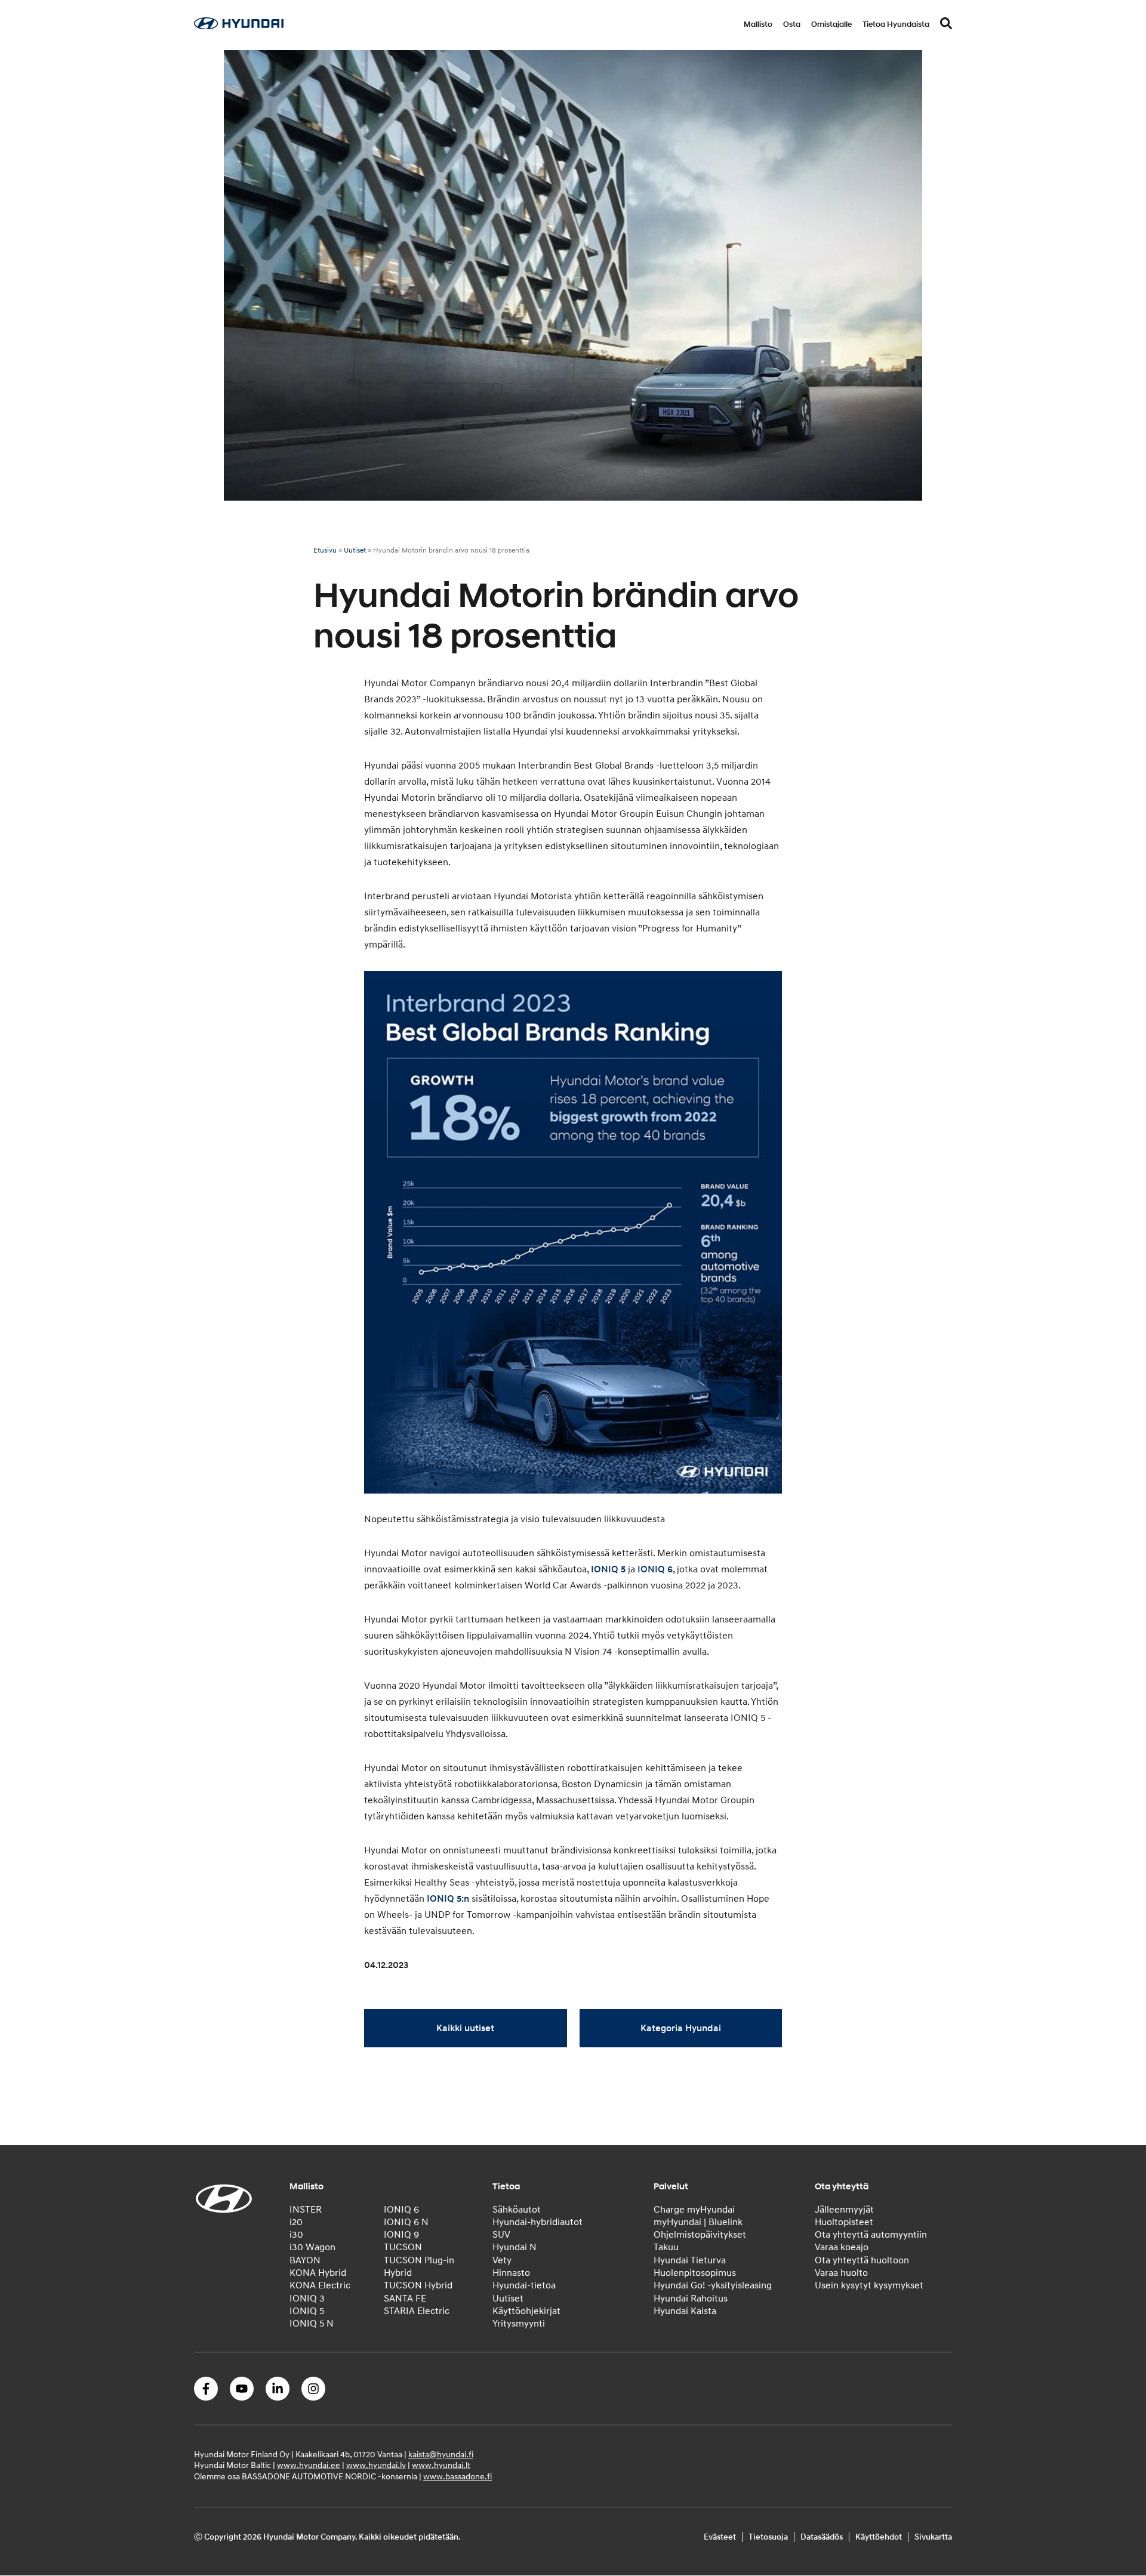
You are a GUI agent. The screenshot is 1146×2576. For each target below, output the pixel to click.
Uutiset (355, 550)
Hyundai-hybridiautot (537, 2222)
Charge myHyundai (694, 2210)
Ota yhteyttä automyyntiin (871, 2235)
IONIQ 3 (307, 2299)
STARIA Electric (417, 2311)
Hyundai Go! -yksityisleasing (713, 2286)
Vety (502, 2260)
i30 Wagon (312, 2248)
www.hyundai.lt (441, 2466)
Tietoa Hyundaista (896, 24)
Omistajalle (831, 24)
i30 (296, 2235)
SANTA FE (405, 2299)
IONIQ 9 (401, 2235)
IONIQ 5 (608, 1569)
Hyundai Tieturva (690, 2260)
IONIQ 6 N (406, 2222)
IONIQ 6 (655, 1569)
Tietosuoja (768, 2537)
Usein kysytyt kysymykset (869, 2286)
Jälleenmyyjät (844, 2210)
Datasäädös (822, 2537)
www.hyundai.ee (309, 2466)
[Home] (239, 26)
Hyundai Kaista (685, 2311)
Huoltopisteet (844, 2222)
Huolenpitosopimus (695, 2273)
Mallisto (758, 24)
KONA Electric (320, 2286)
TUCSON (403, 2248)
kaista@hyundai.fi (441, 2455)
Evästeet (720, 2537)
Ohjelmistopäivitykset (700, 2235)
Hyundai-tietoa (524, 2286)
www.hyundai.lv (376, 2466)
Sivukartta (933, 2537)
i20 (296, 2222)
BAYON (305, 2260)
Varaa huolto (841, 2273)
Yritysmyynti (519, 2324)
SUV (501, 2235)
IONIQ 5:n (448, 1899)
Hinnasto (511, 2273)
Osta (792, 24)
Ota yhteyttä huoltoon (862, 2260)
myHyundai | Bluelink (698, 2222)
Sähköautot (517, 2210)
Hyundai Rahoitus (691, 2299)
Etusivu (325, 550)
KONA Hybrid (318, 2273)
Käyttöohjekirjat (526, 2311)
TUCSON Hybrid (418, 2286)
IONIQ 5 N (312, 2324)
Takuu (666, 2248)
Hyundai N (515, 2248)
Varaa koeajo (842, 2248)
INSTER (306, 2210)
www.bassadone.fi (458, 2477)
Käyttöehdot (879, 2537)
